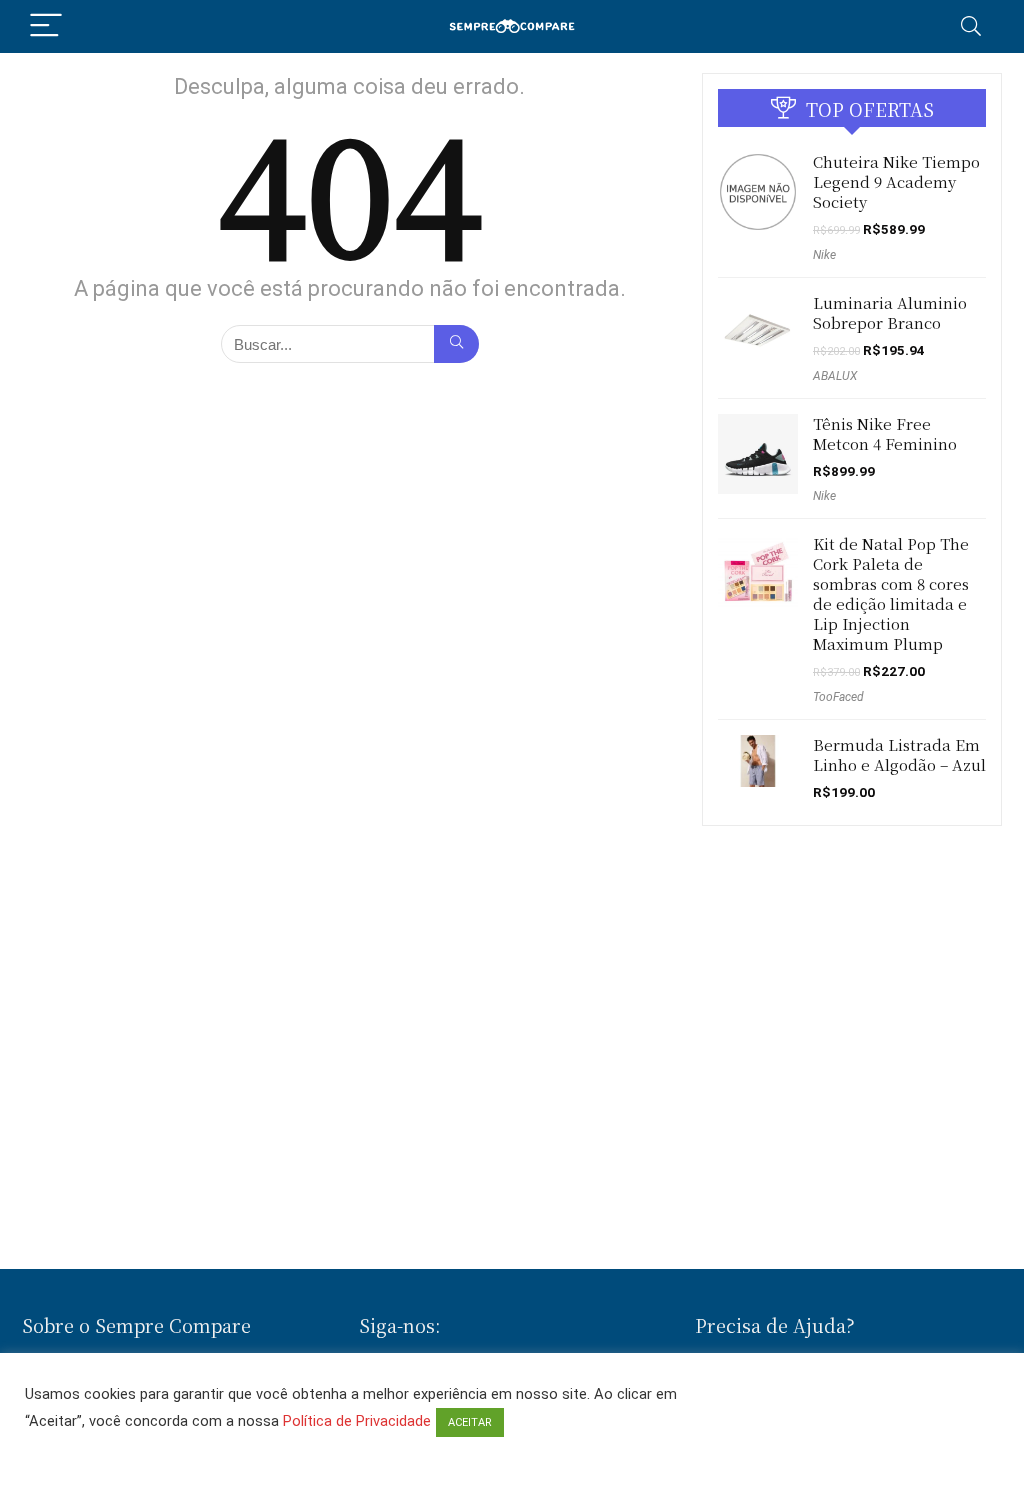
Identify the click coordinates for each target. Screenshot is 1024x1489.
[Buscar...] (456, 344)
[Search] (971, 26)
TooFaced (838, 697)
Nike (824, 255)
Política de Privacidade (357, 1421)
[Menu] (46, 26)
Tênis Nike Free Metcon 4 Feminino (885, 433)
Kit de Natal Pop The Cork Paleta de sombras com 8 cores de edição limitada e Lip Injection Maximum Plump (891, 593)
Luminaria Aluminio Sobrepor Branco (890, 312)
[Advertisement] (512, 1200)
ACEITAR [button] (470, 1422)
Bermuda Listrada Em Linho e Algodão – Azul (899, 754)
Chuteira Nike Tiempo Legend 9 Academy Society (896, 181)
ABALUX (835, 376)
